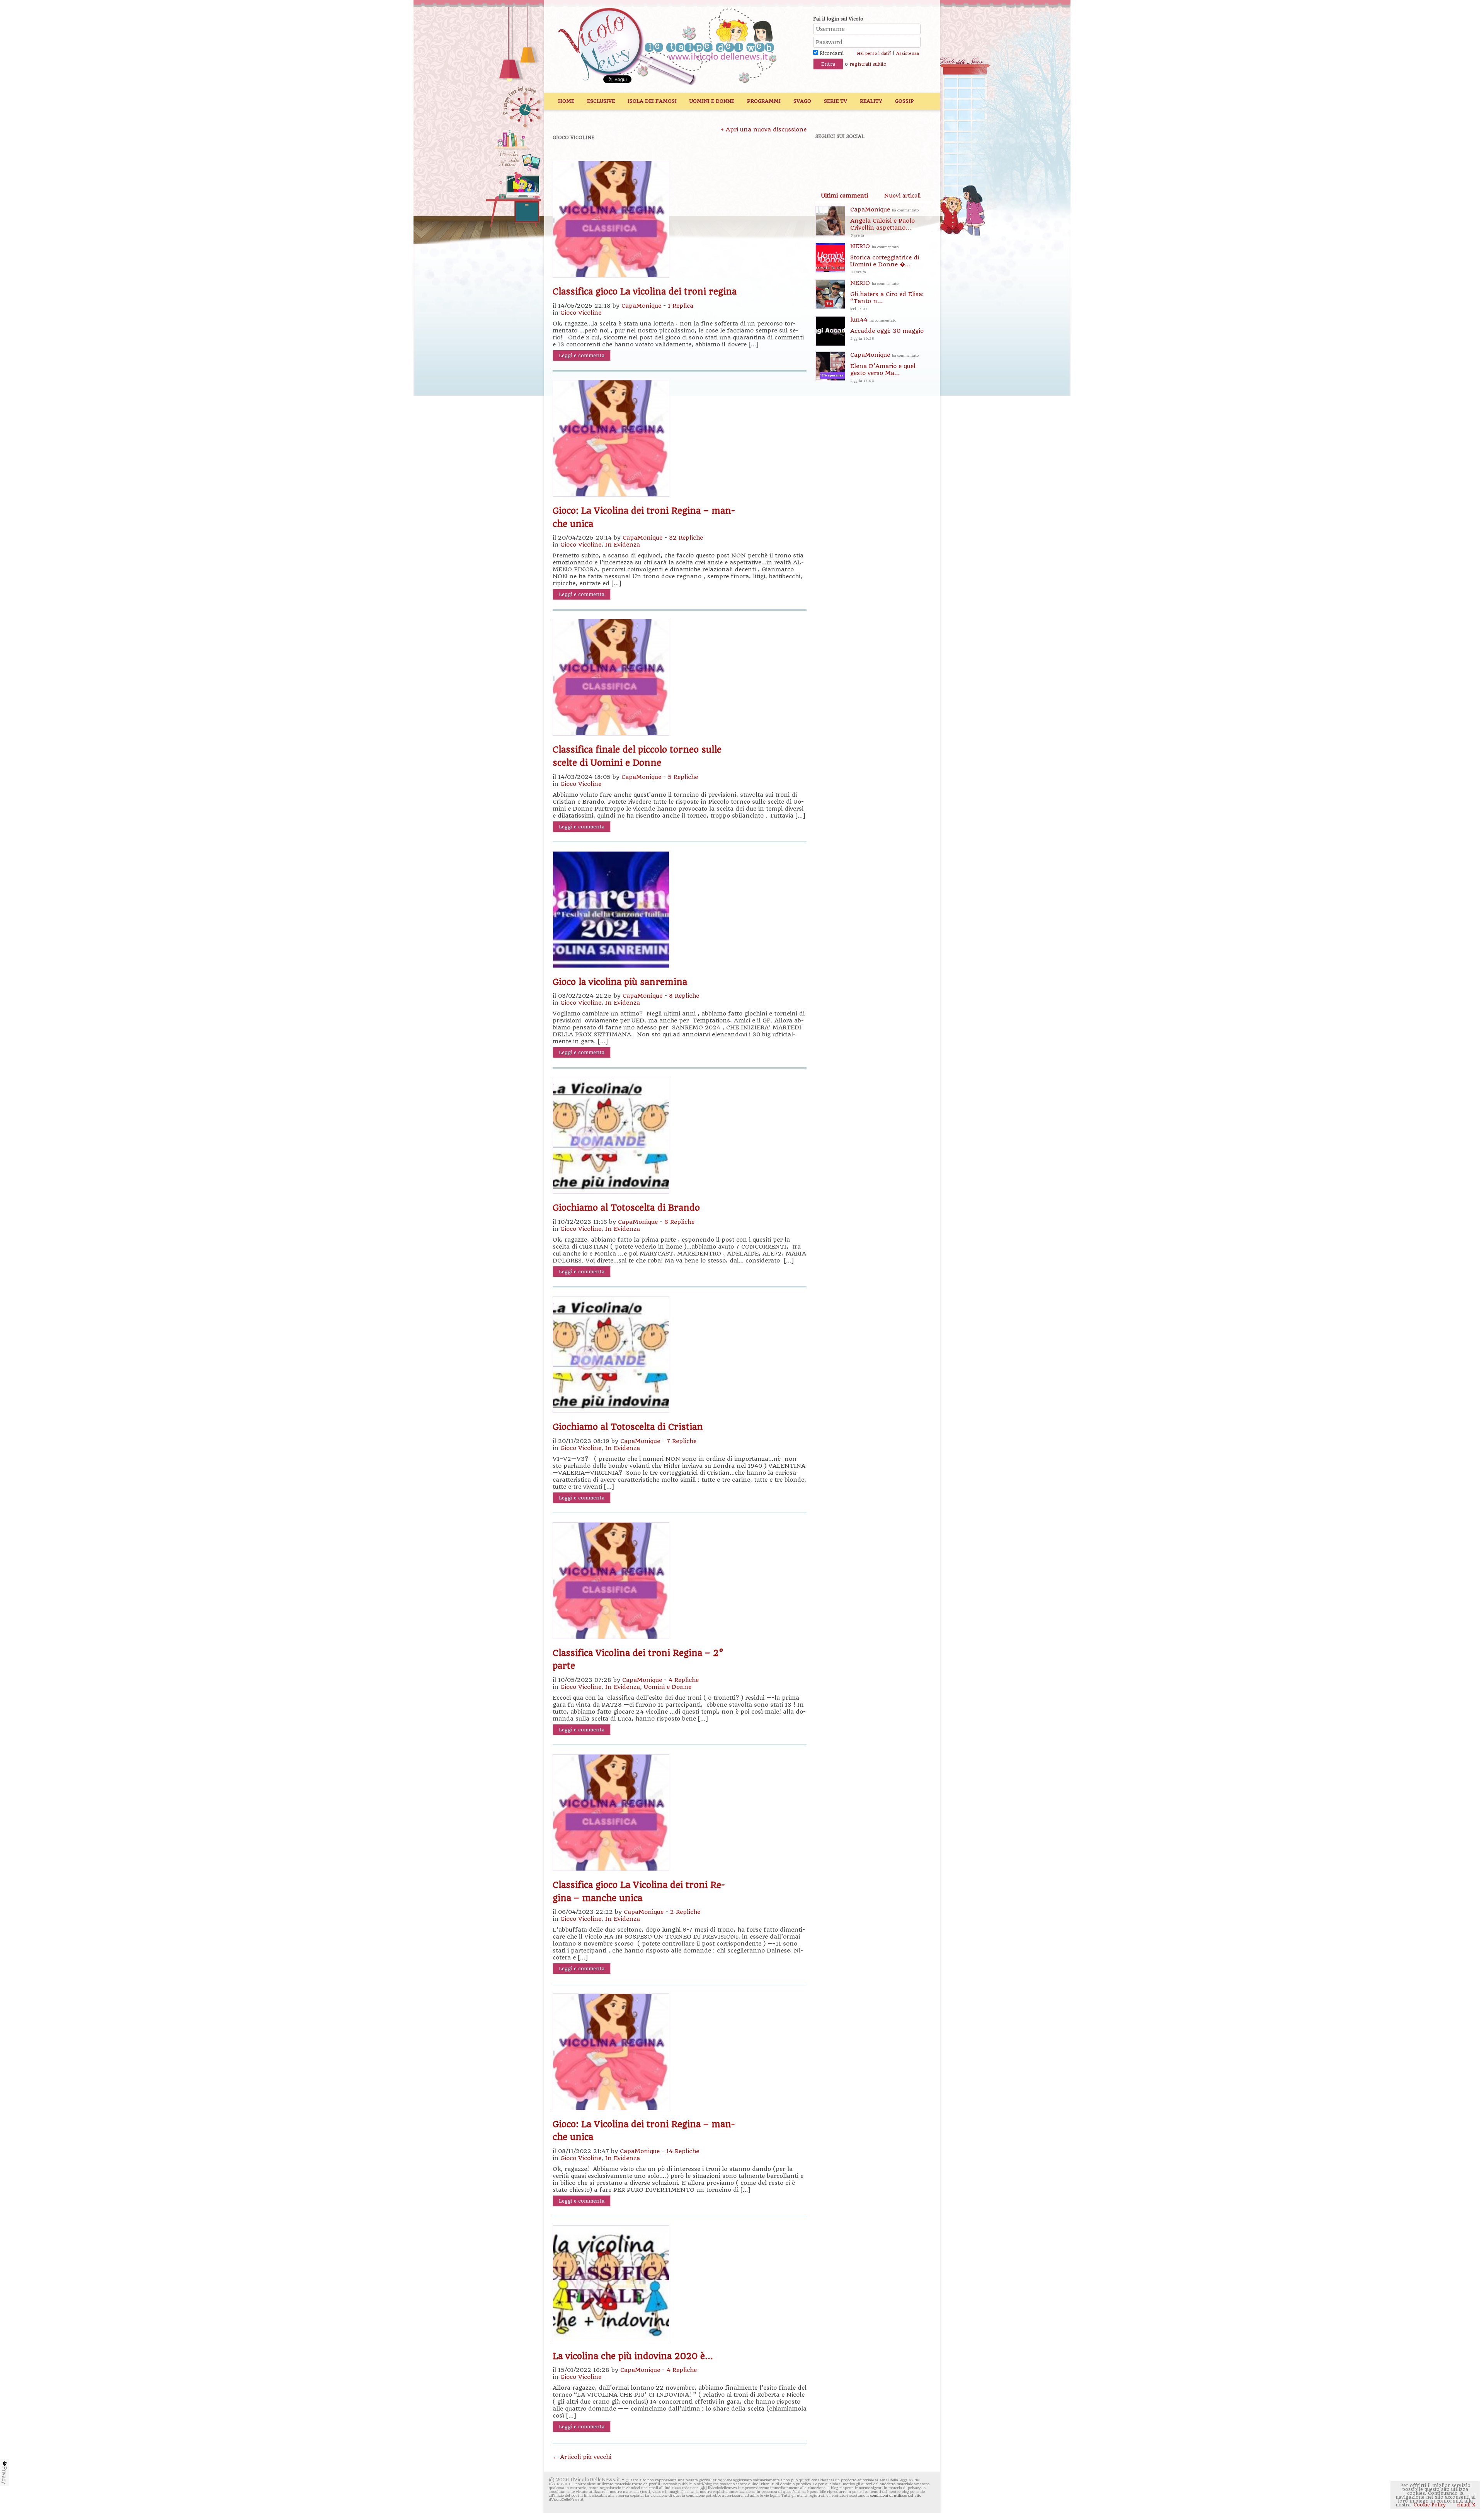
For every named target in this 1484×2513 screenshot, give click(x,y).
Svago (802, 101)
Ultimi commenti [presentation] (844, 196)
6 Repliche (679, 1222)
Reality (871, 101)
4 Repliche (684, 1680)
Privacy (5, 2475)
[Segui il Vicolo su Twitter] (854, 157)
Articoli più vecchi (582, 2457)
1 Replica (681, 306)
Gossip (905, 101)
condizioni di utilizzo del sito (896, 2495)
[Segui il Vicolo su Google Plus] (881, 157)
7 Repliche (682, 1441)
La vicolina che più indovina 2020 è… (633, 2356)
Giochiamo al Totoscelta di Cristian (628, 1427)
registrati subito (868, 64)
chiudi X (1465, 2505)
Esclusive (601, 101)
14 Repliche (683, 2151)
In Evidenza (623, 545)
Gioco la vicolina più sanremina (620, 982)
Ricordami (831, 53)
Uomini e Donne (712, 101)
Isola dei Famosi (652, 101)
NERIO (885, 258)
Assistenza (908, 54)
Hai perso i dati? (874, 54)
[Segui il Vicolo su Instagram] (908, 157)
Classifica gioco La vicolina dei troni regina (645, 291)
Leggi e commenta (582, 355)
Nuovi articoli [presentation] (902, 196)
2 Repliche (685, 1912)
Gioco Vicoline (581, 313)
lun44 (887, 328)
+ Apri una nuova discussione (764, 129)
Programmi (764, 101)
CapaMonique (641, 306)
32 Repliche (686, 538)
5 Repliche (683, 777)
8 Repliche (684, 996)
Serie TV (836, 101)
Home (566, 101)
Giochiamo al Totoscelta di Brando (626, 1208)
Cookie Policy (1430, 2505)
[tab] (844, 196)
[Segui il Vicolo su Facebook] (828, 157)
